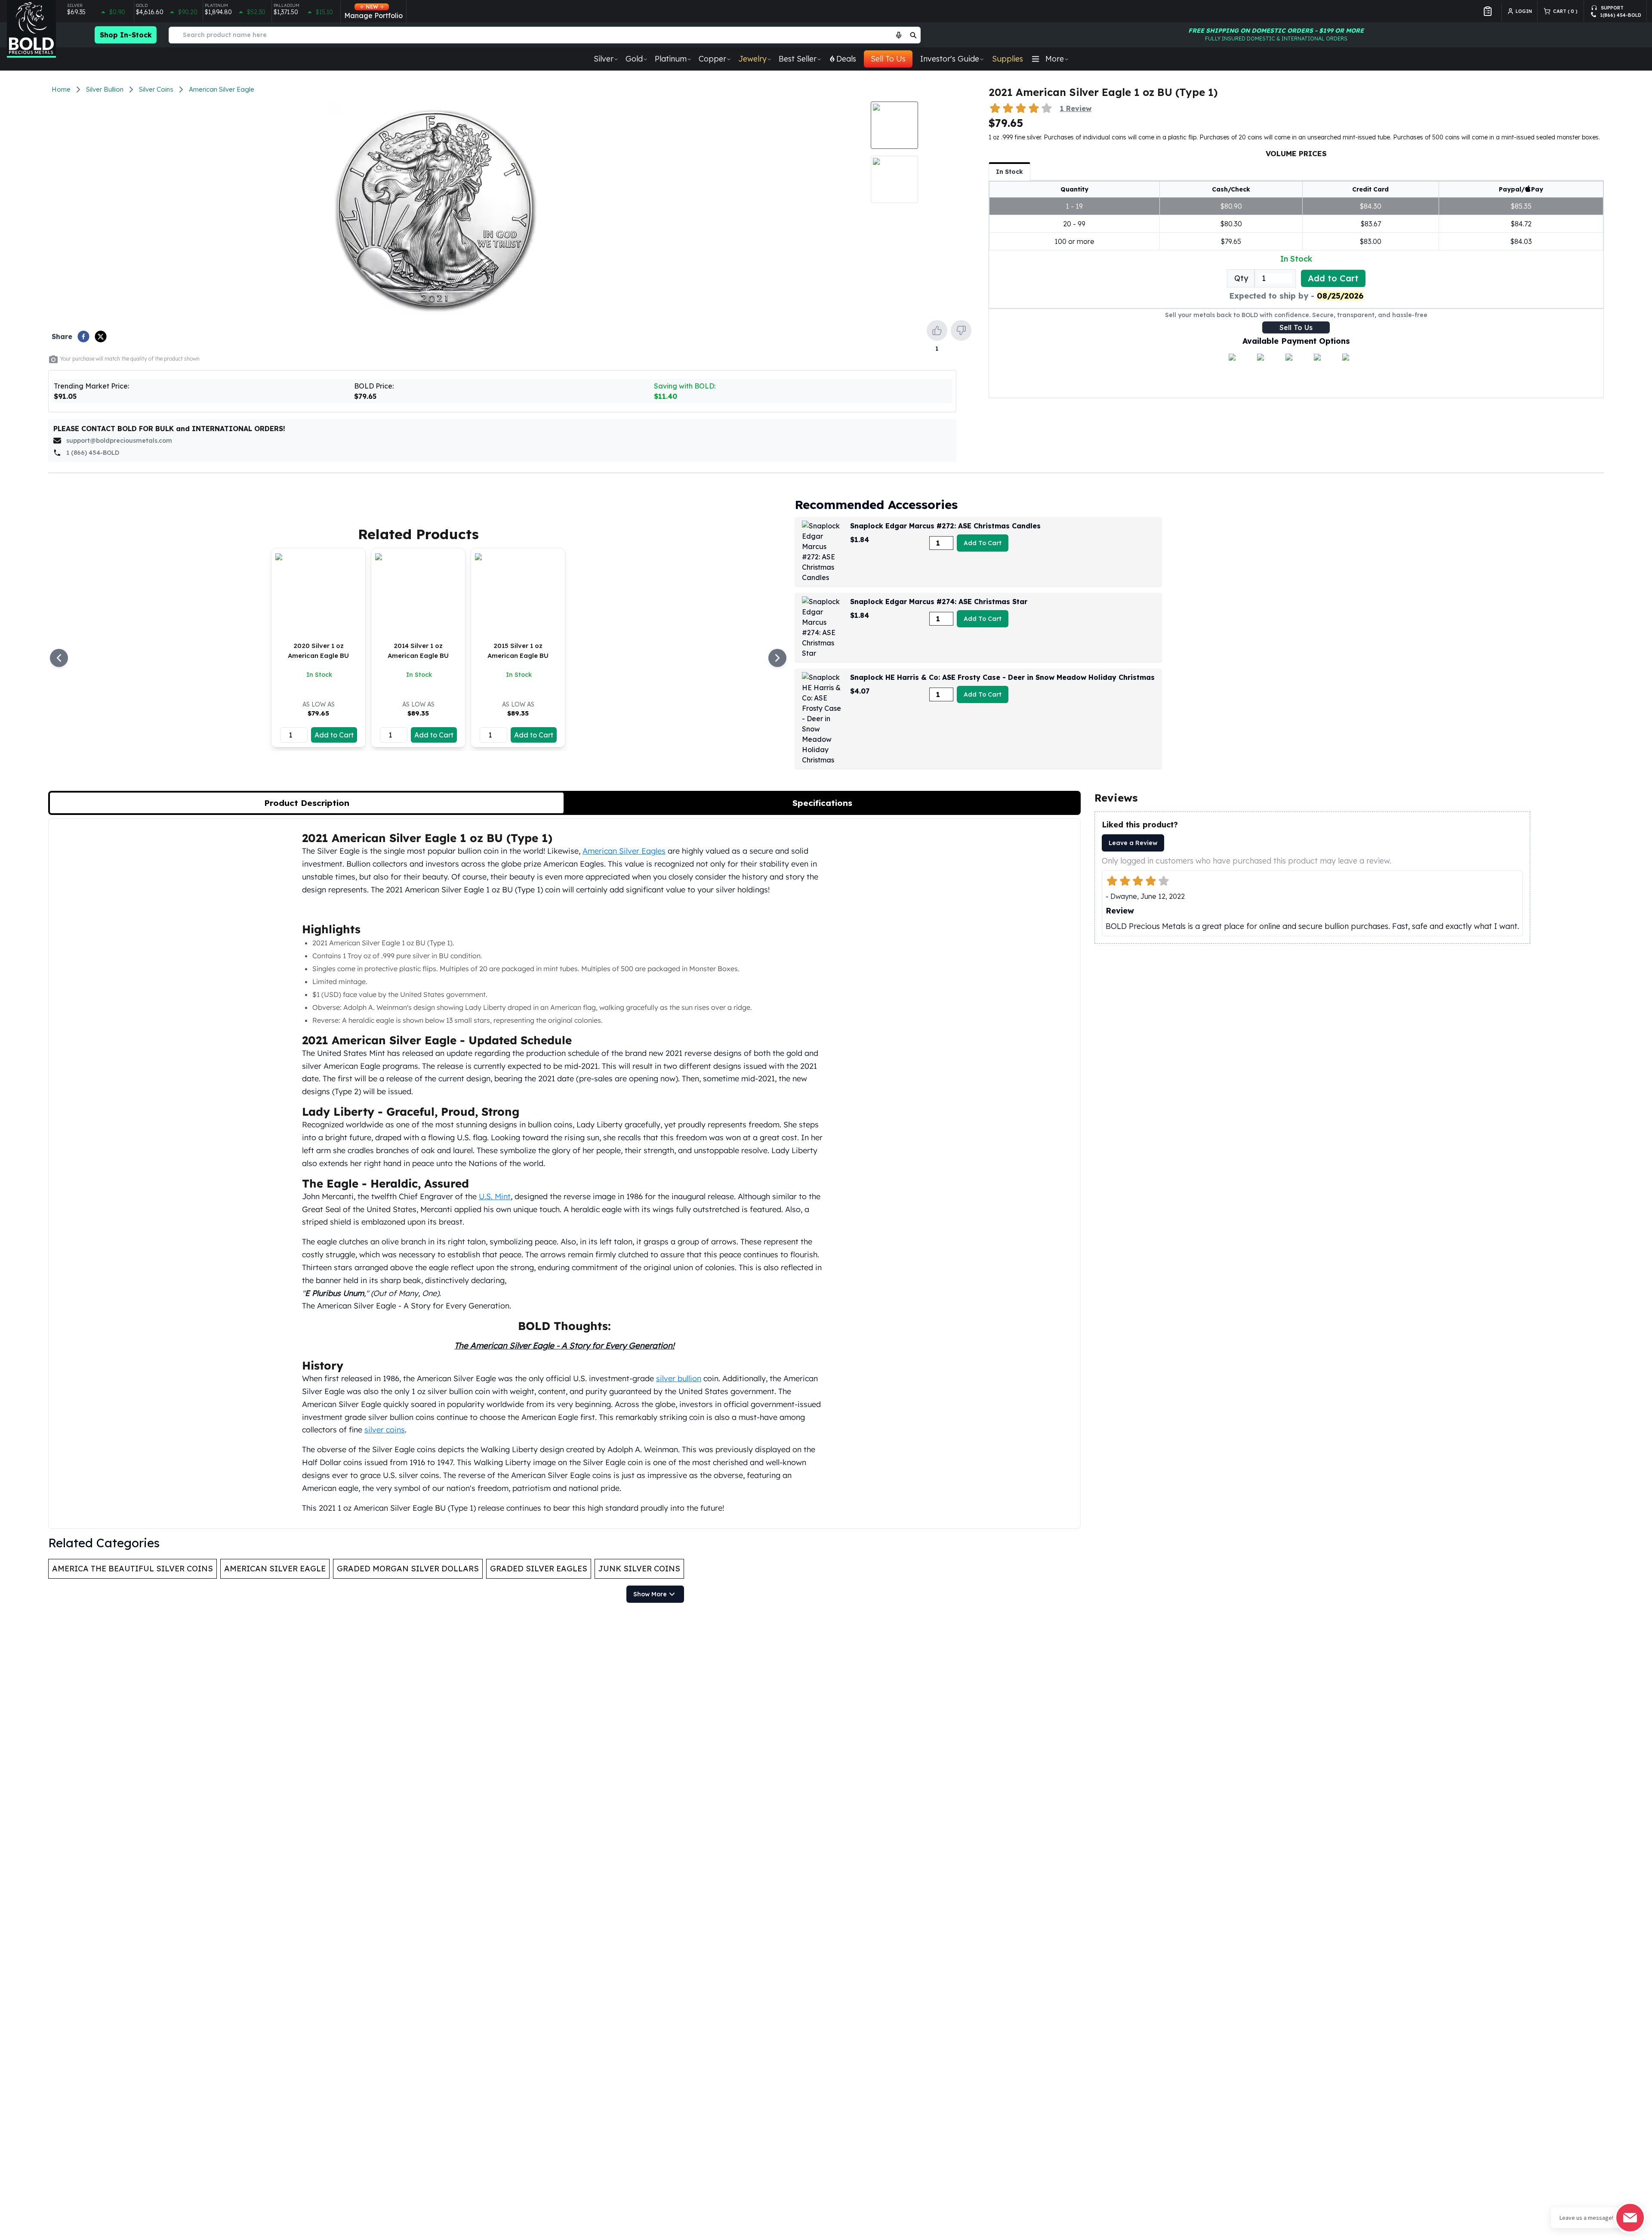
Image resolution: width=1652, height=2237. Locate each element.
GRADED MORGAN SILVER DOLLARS (408, 1569)
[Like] (937, 330)
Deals (846, 59)
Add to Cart (1333, 278)
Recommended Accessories (876, 504)
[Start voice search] (899, 35)
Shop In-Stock (126, 35)
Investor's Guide (950, 59)
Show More (650, 1594)
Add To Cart (983, 543)
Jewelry (752, 59)
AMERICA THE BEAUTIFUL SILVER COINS (133, 1569)
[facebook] (83, 336)
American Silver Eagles (624, 851)
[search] (913, 35)
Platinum (671, 59)
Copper (712, 59)
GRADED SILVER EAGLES (539, 1569)
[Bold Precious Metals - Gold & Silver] (31, 29)
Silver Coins (156, 89)
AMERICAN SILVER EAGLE (275, 1569)
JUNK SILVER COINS (639, 1569)
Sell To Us (888, 59)
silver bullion (679, 1378)
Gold (634, 59)
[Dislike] (961, 330)
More (1055, 59)
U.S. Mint (495, 1196)
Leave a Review (1133, 843)
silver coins (385, 1429)
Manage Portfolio (373, 12)
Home (61, 89)
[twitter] (101, 336)
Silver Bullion (105, 89)
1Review (1076, 108)
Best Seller (798, 59)
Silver (604, 59)
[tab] (307, 803)
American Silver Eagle (222, 89)
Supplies (1008, 59)
